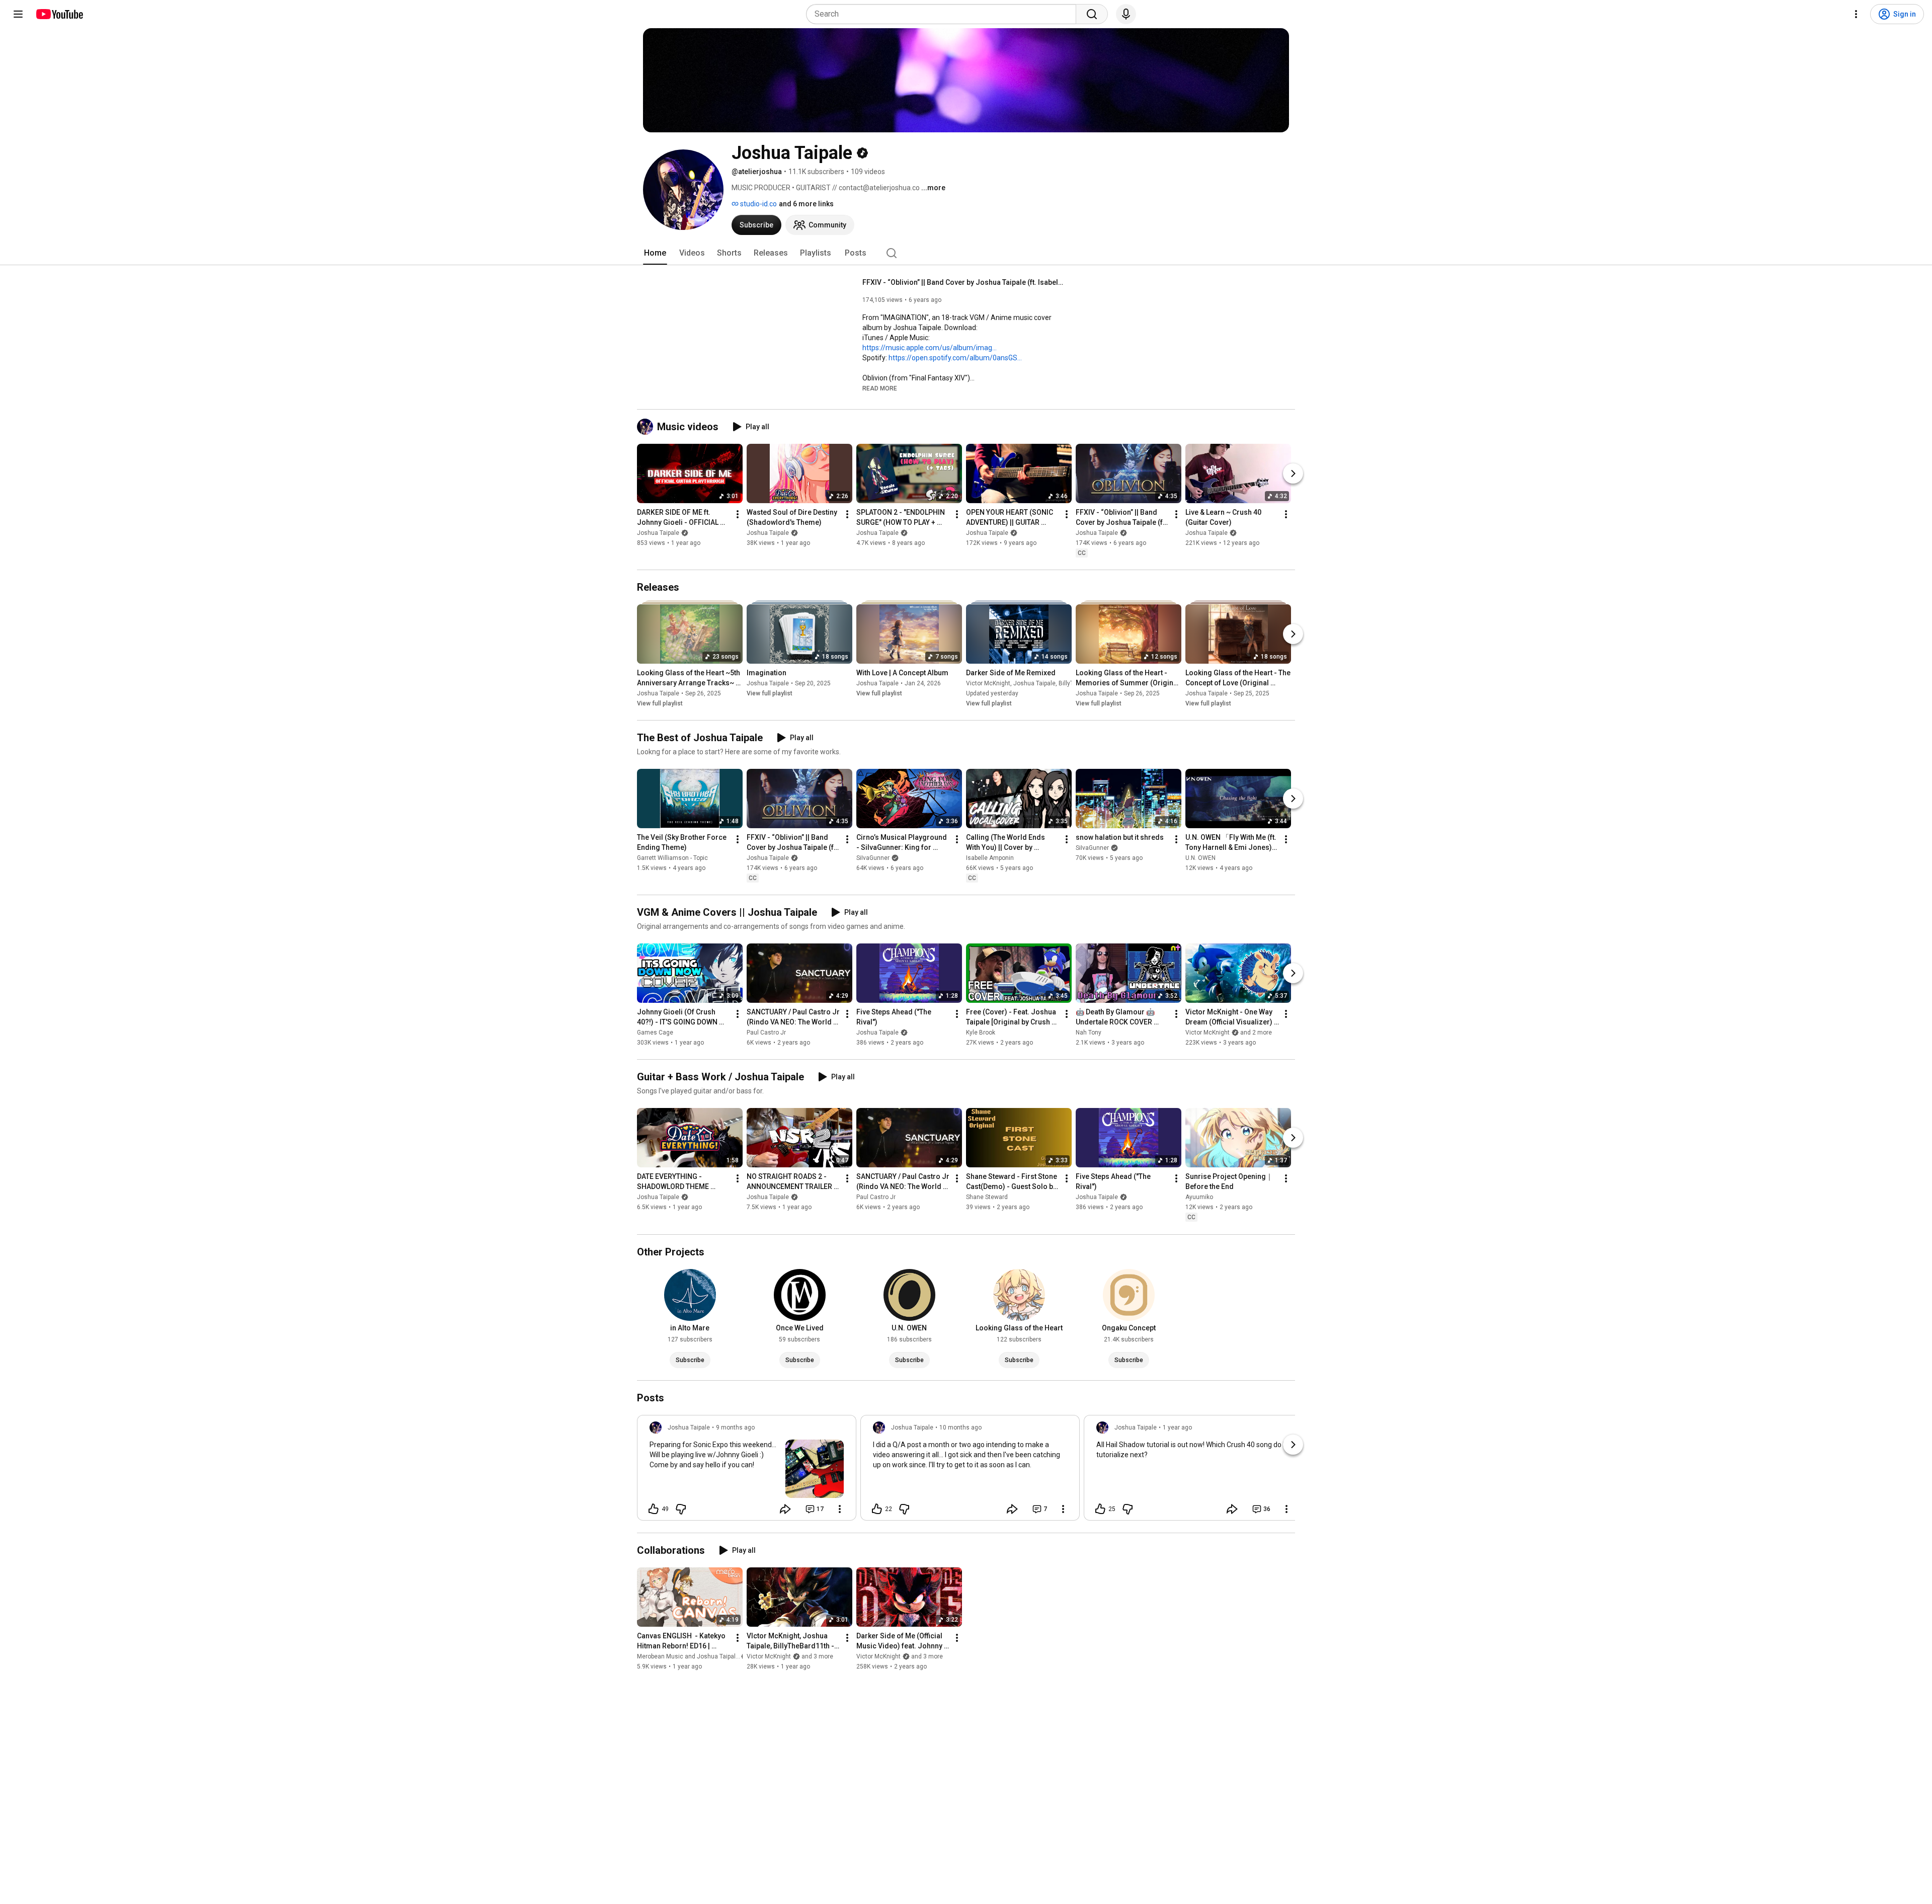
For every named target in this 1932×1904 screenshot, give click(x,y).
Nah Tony (1089, 1033)
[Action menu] (840, 1509)
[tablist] (966, 253)
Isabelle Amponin (990, 858)
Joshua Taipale (658, 533)
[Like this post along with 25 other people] (1100, 1509)
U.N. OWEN (1200, 858)
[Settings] (1856, 14)
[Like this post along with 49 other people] (654, 1509)
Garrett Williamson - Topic (672, 858)
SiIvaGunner (873, 858)
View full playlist (660, 703)
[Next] (1293, 473)
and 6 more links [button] (806, 204)
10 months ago (960, 1427)
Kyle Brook (981, 1033)
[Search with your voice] (1126, 14)
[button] (880, 388)
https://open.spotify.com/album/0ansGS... (955, 358)
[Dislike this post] (681, 1509)
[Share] (785, 1509)
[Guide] (18, 14)
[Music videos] (647, 427)
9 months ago (735, 1427)
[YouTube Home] (59, 14)
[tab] (655, 253)
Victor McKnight (988, 683)
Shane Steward (987, 1198)
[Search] (1092, 14)
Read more (880, 388)
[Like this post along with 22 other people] (877, 1509)
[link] (747, 1471)
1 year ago (1177, 1427)
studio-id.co (758, 204)
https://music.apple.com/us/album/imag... (930, 348)
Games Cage (655, 1033)
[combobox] (944, 14)
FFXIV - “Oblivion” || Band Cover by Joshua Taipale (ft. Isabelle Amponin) (963, 282)
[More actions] (738, 514)
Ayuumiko (1199, 1198)
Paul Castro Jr (766, 1033)
